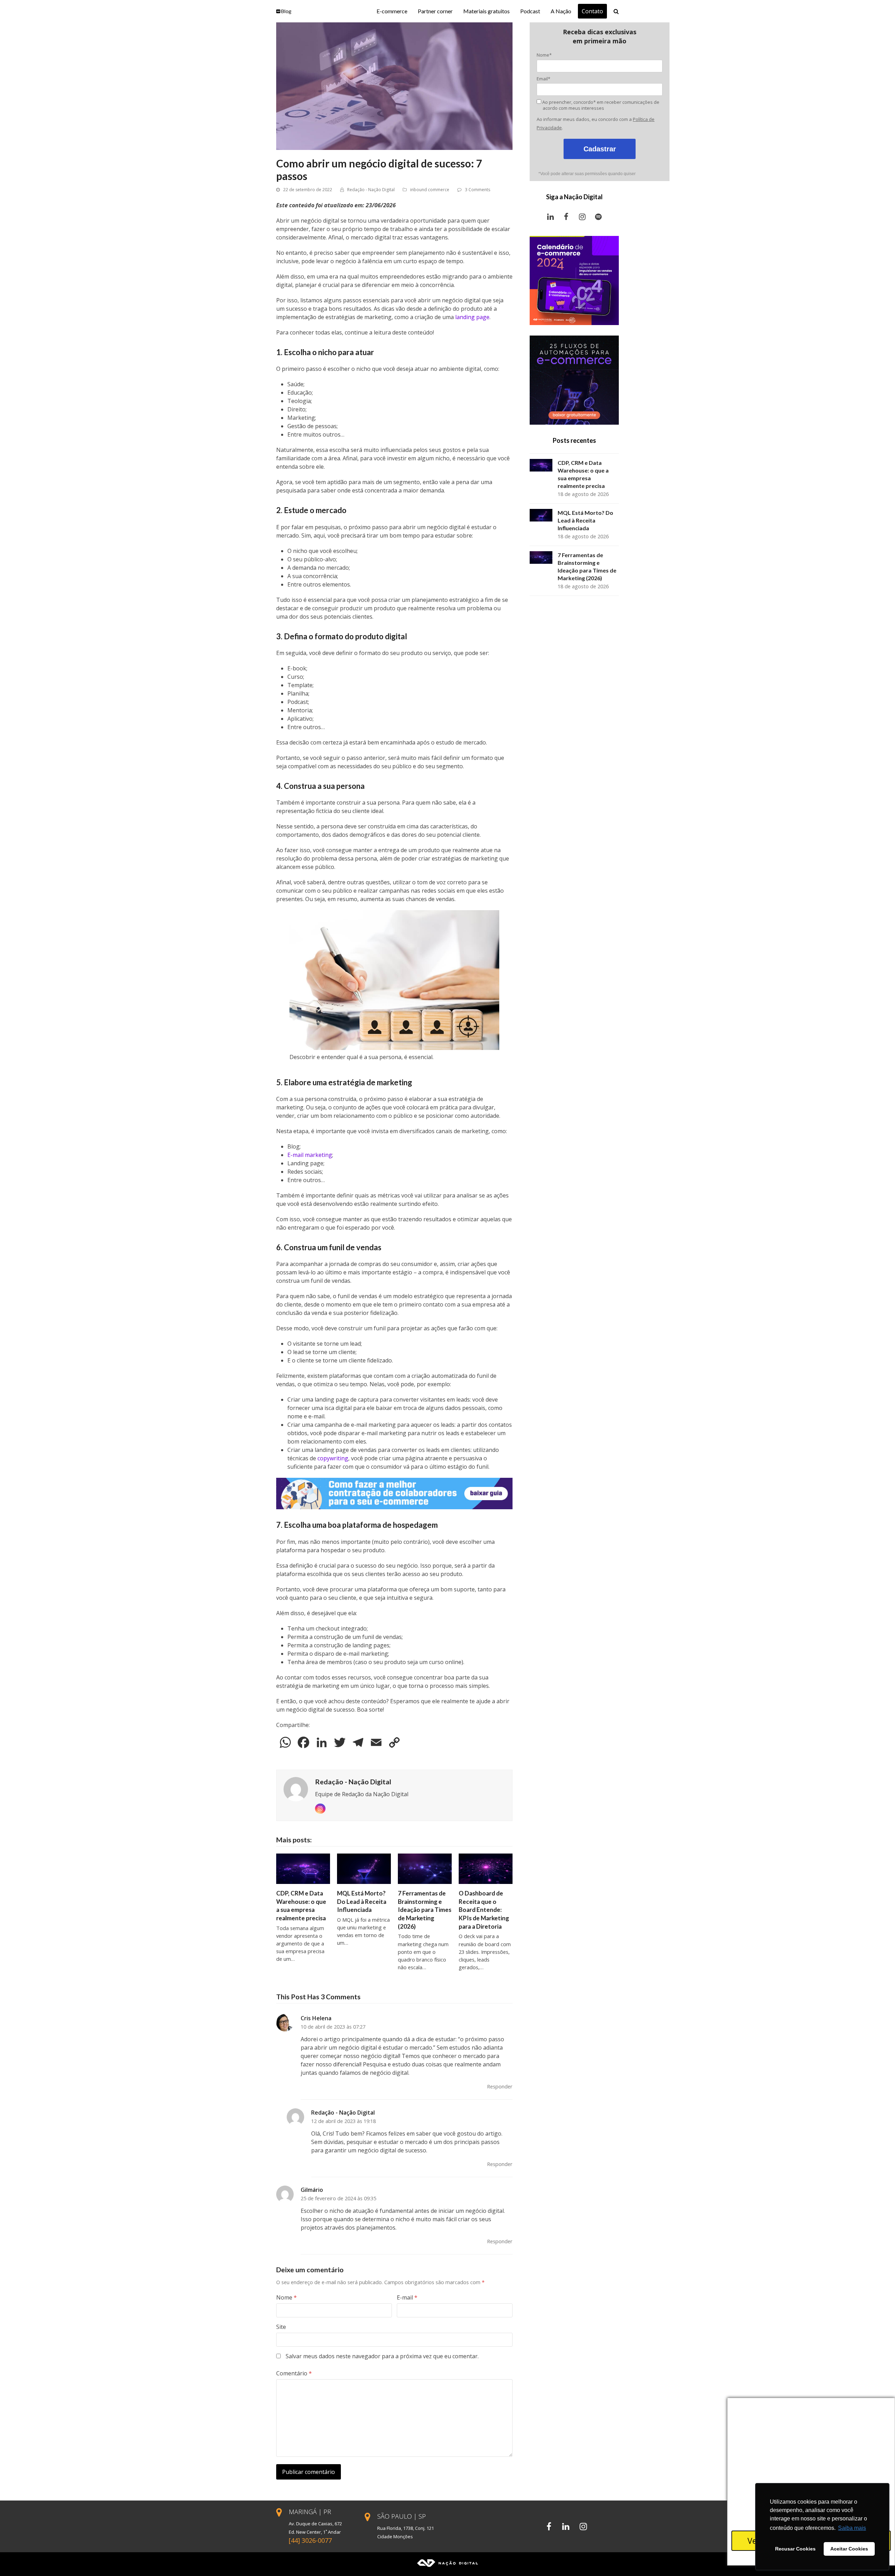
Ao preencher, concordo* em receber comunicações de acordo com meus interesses (600, 105)
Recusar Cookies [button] (795, 2549)
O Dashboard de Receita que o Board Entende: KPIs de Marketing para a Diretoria (484, 1910)
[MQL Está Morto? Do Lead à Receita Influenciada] (364, 1868)
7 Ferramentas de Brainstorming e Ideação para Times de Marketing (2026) (425, 1910)
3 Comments (478, 190)
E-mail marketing (310, 1155)
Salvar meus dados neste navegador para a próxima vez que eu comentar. (382, 2356)
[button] (616, 11)
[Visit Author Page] (296, 1789)
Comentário (294, 2373)
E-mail (407, 2297)
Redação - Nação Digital (371, 190)
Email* (543, 79)
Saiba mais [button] (852, 2528)
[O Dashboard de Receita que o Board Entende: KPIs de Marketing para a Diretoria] (486, 1868)
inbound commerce (430, 190)
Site (281, 2327)
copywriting (333, 1458)
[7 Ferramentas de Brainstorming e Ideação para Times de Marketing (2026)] (425, 1868)
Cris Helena (316, 2018)
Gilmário (312, 2190)
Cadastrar (600, 149)
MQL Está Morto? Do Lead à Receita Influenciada (362, 1901)
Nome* (544, 55)
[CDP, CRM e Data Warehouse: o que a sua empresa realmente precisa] (303, 1868)
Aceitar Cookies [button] (849, 2549)
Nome (287, 2297)
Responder (500, 2086)
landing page (472, 317)
